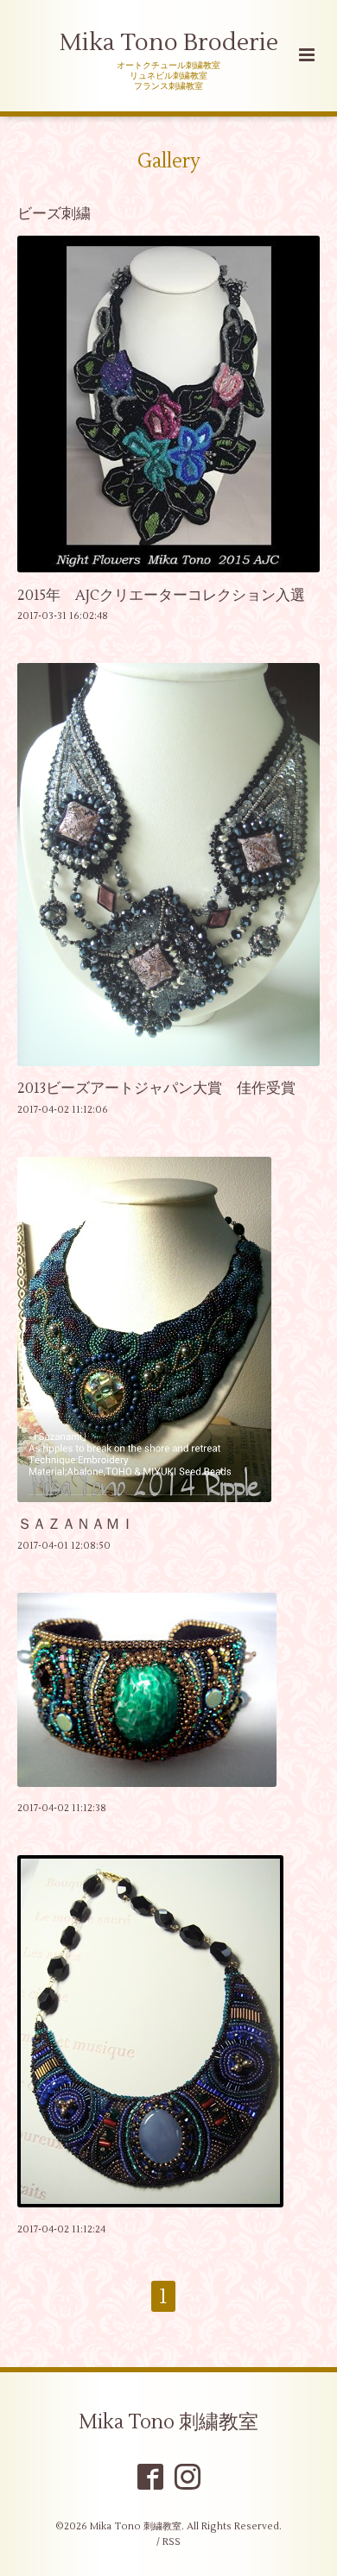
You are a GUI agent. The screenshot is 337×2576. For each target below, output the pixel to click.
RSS (172, 2542)
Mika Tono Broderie (169, 43)
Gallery (169, 161)
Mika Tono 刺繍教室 (168, 2422)
